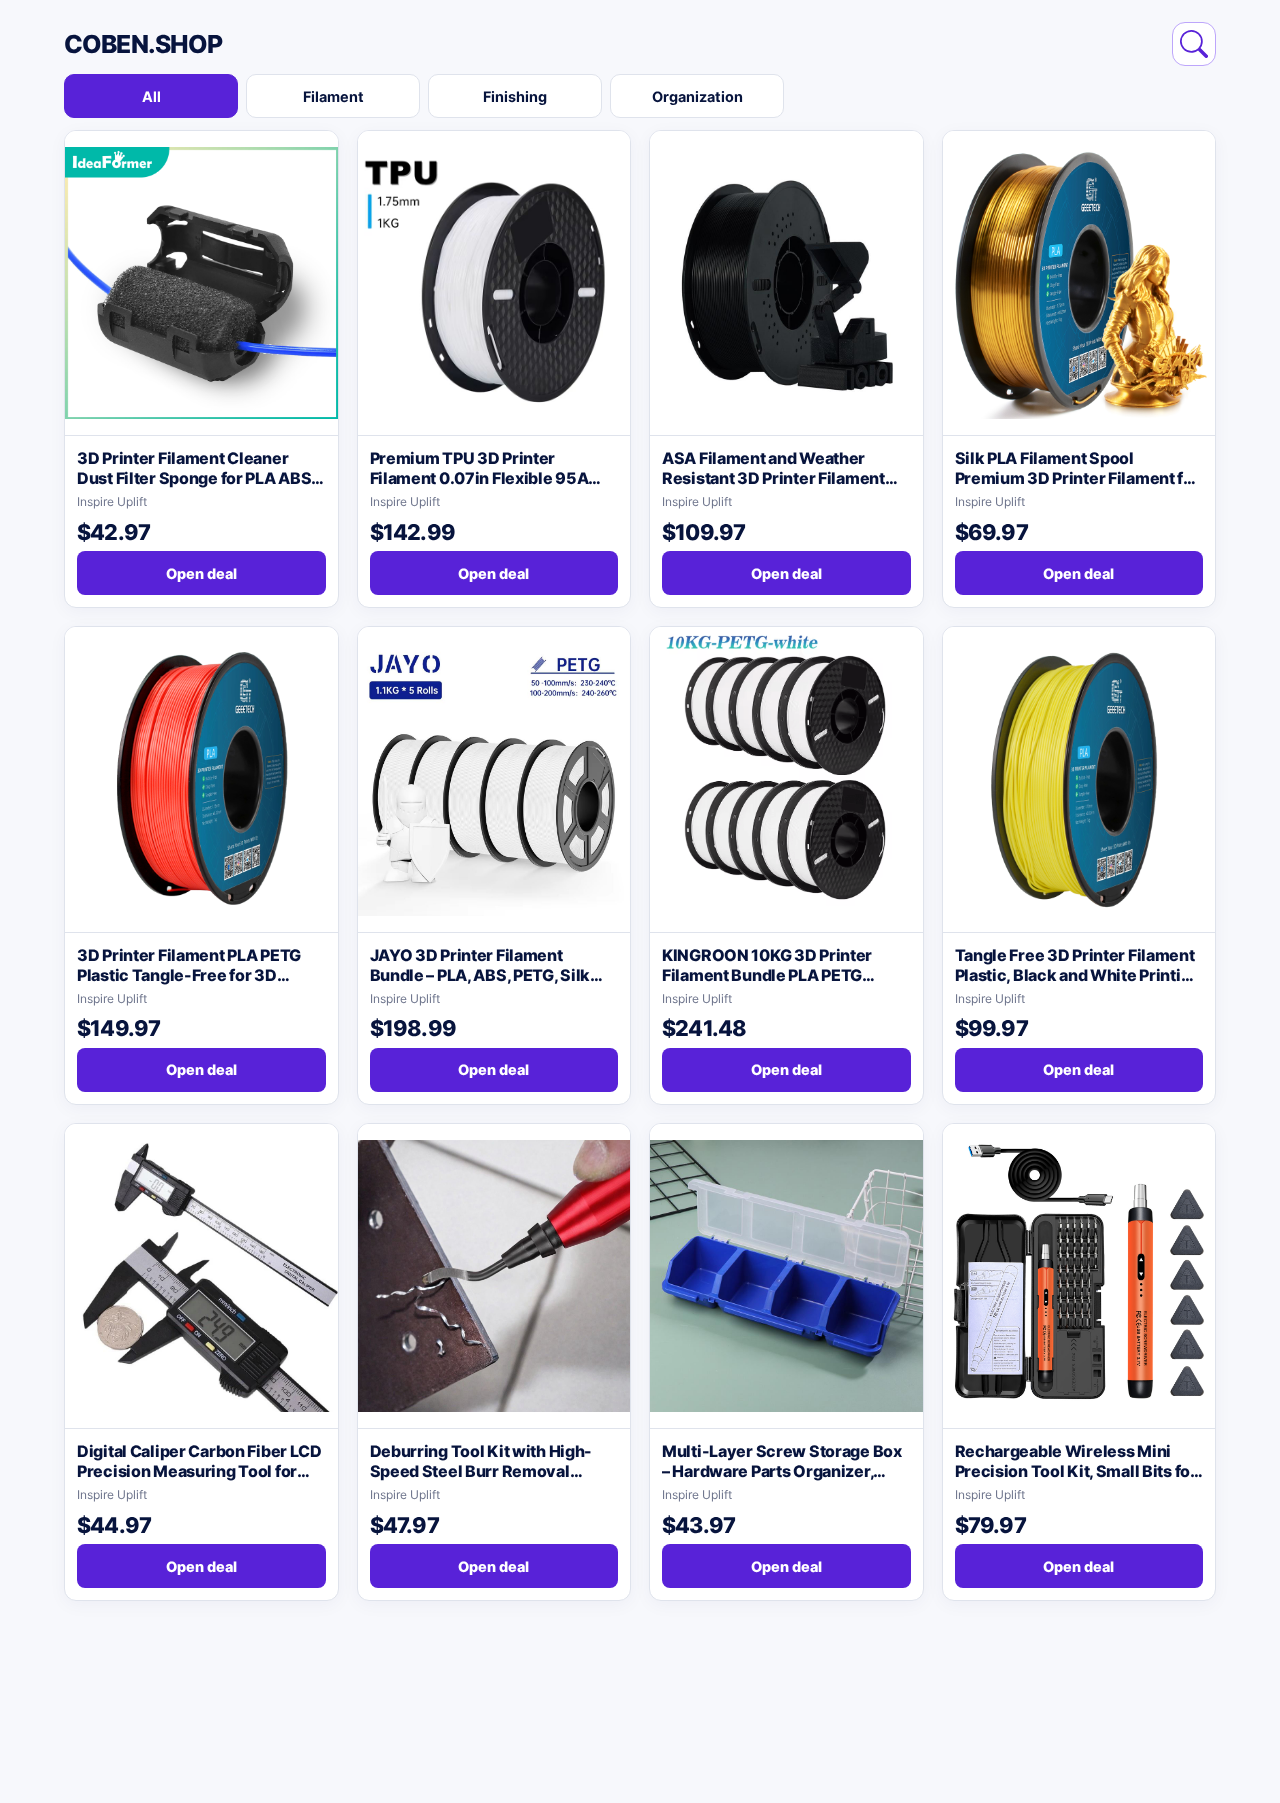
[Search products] (1194, 44)
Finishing (515, 96)
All (151, 96)
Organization (697, 96)
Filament (333, 96)
